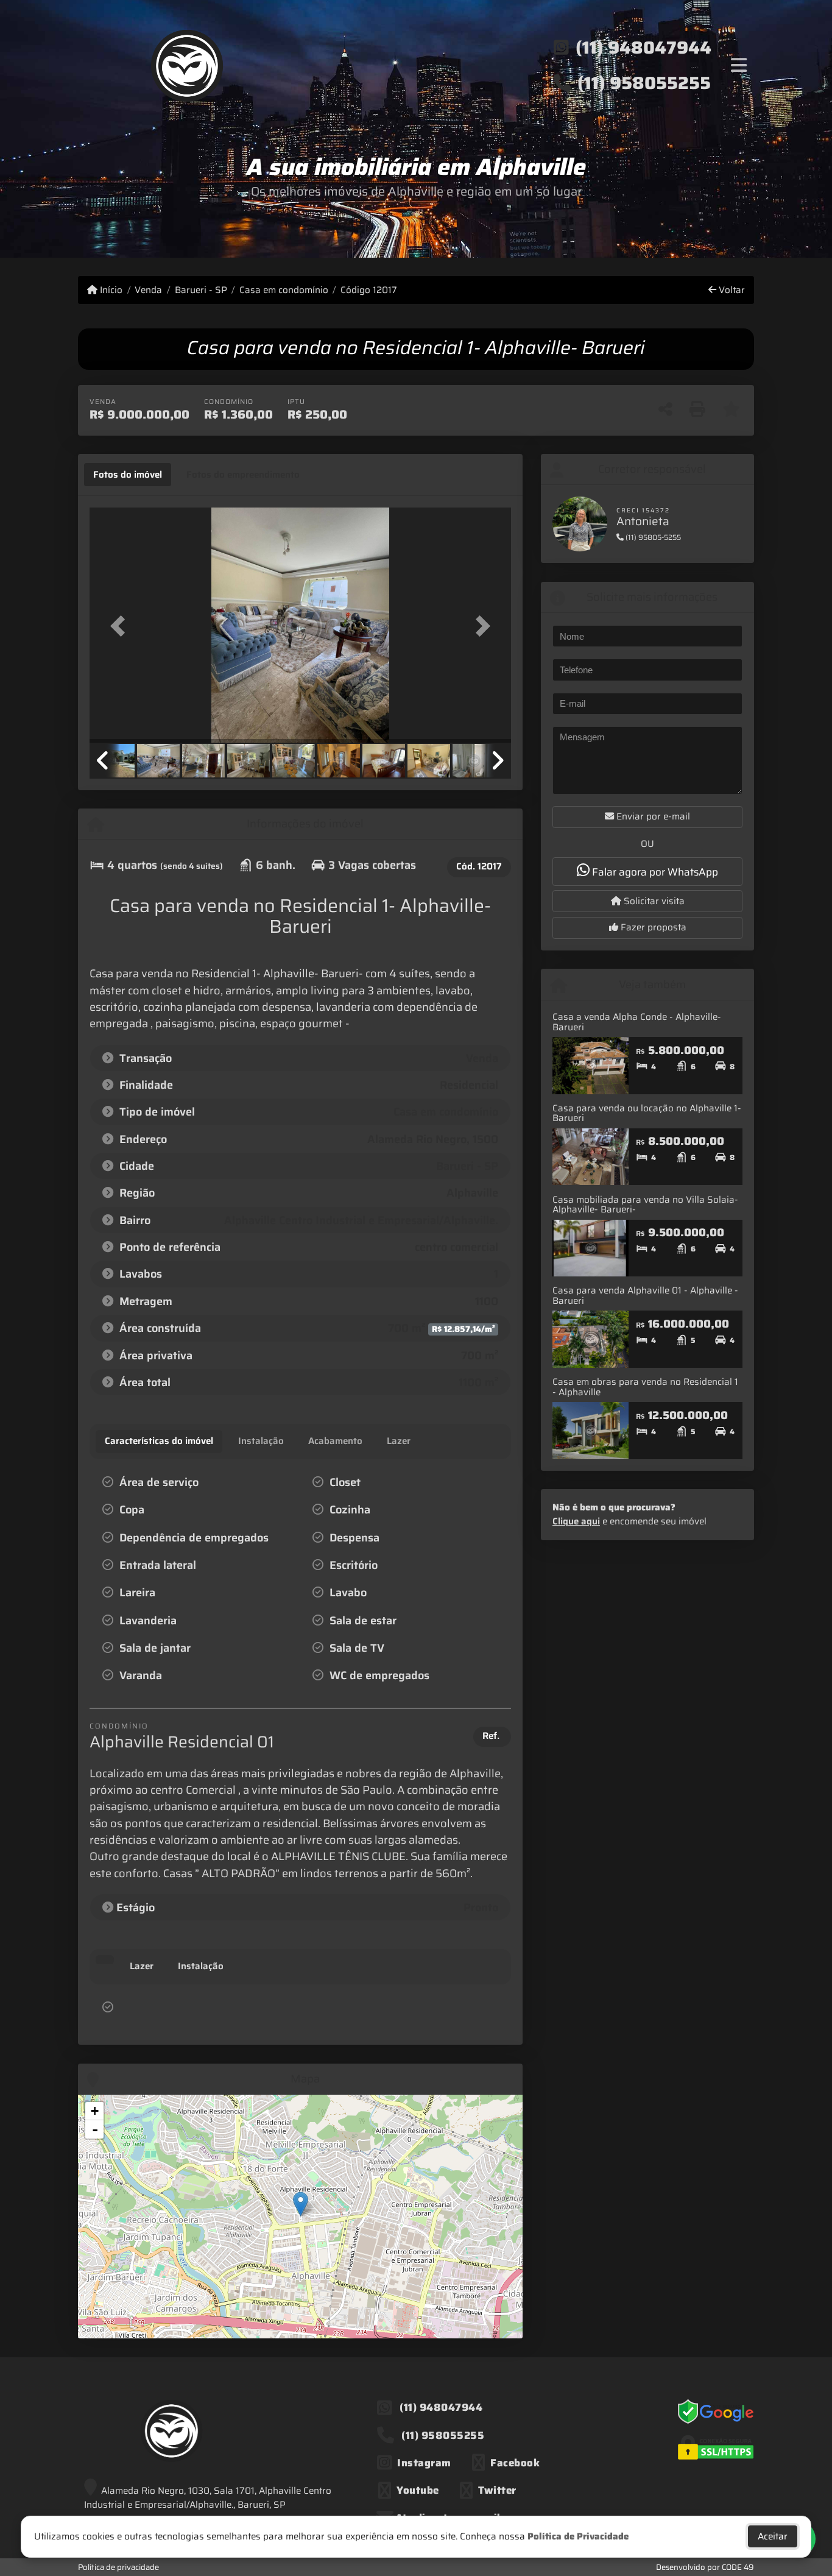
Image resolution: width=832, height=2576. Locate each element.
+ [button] (95, 2111)
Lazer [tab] (142, 1966)
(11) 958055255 (644, 83)
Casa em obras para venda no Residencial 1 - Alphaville (645, 1387)
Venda (148, 290)
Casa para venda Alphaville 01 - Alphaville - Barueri (645, 1296)
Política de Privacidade (578, 2536)
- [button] (95, 2129)
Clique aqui (576, 1521)
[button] (121, 626)
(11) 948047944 (643, 48)
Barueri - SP (201, 290)
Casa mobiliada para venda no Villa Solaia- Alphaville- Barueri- (645, 1205)
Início (110, 290)
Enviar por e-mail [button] (652, 816)
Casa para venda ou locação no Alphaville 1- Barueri (647, 1113)
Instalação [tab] (201, 1966)
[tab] (128, 475)
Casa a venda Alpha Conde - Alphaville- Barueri (637, 1022)
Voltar (731, 290)
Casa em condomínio (284, 290)
